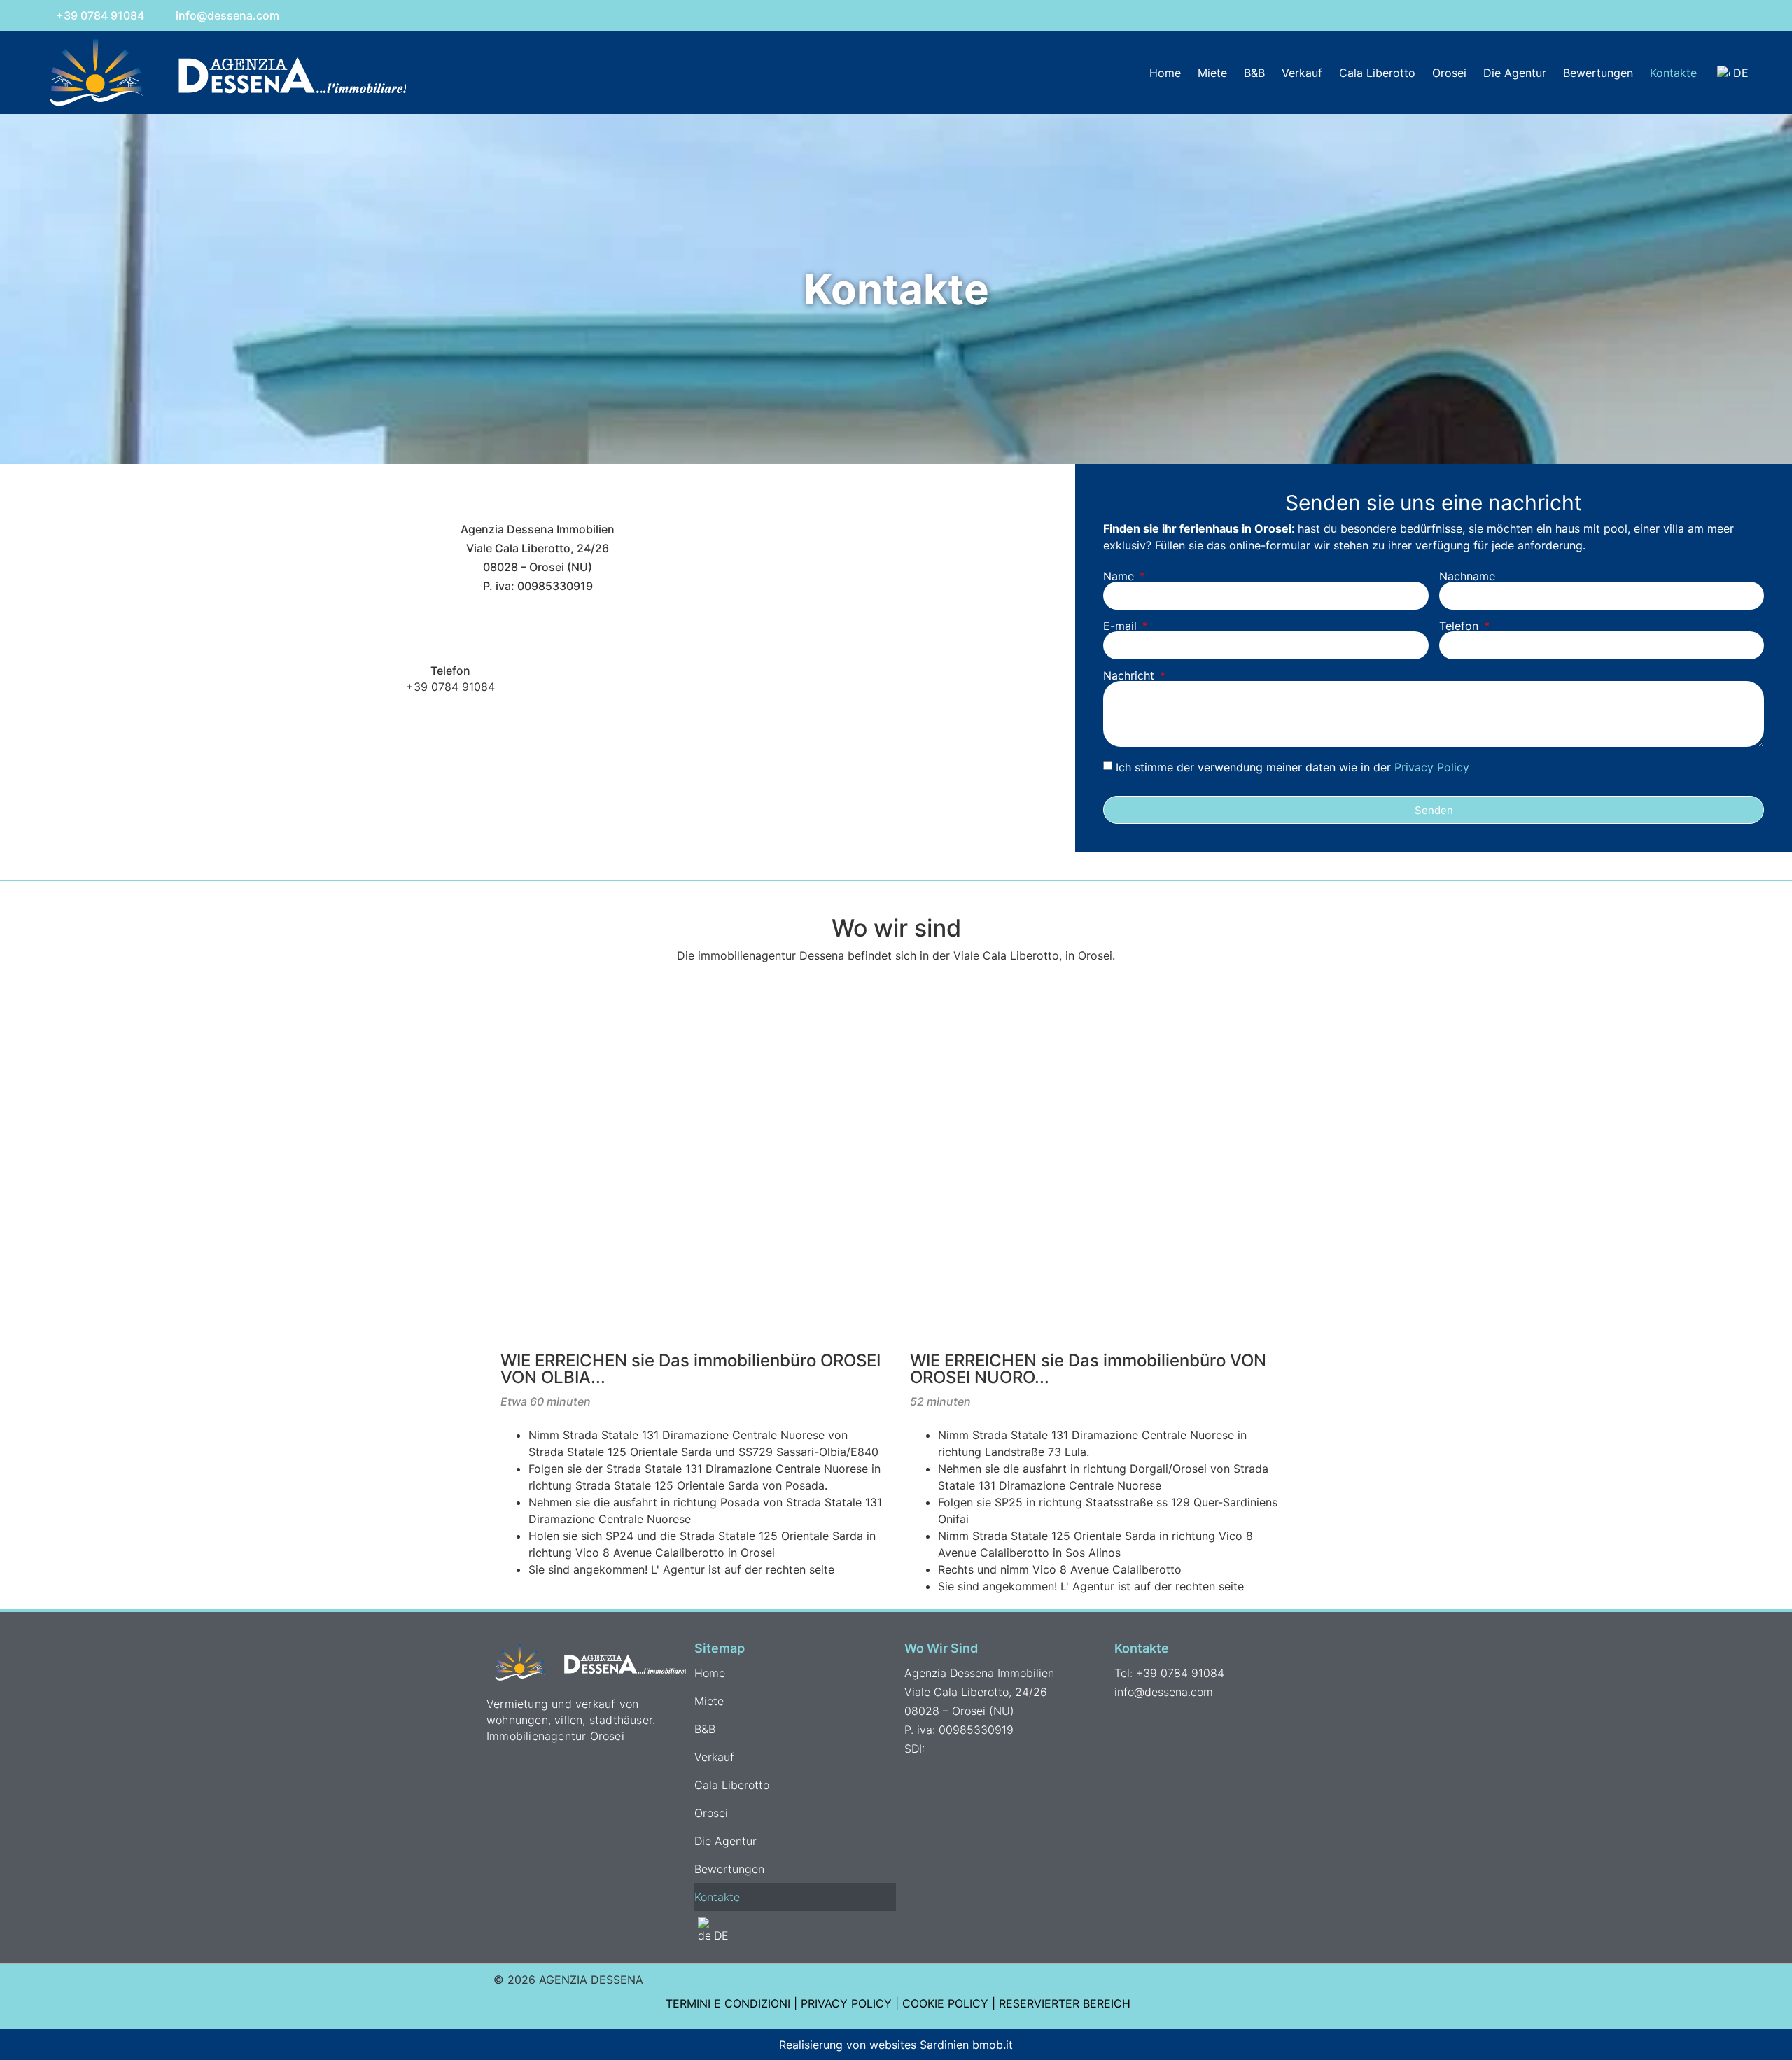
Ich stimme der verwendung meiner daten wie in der (1293, 767)
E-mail (1122, 626)
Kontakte (1673, 73)
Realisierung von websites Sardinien (874, 2045)
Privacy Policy (1432, 767)
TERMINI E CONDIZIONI (728, 2003)
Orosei (1449, 73)
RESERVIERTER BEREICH (1065, 2003)
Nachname (1467, 576)
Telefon (1461, 626)
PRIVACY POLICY (846, 2003)
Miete (1212, 73)
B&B (1254, 73)
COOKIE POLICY (945, 2003)
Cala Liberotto (1377, 73)
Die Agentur (1515, 73)
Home (1165, 73)
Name (1120, 576)
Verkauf (1302, 73)
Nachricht (1130, 675)
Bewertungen (1598, 73)
